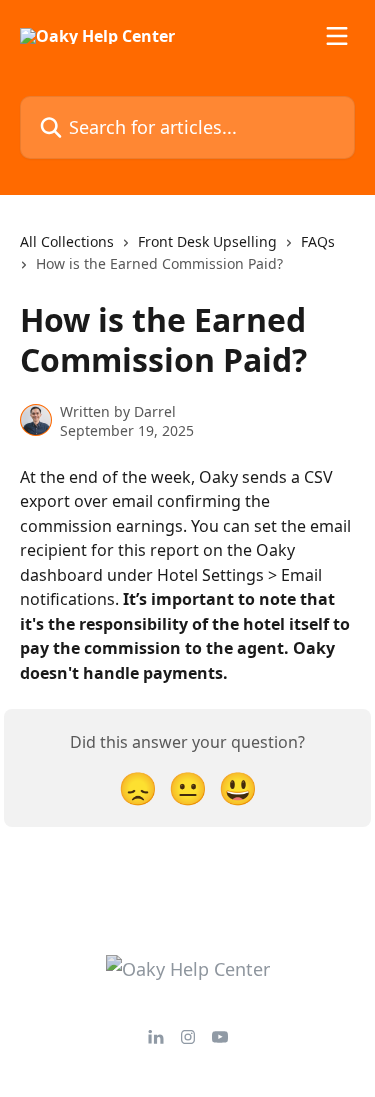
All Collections (67, 241)
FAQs (318, 241)
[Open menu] (337, 36)
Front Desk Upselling (207, 241)
